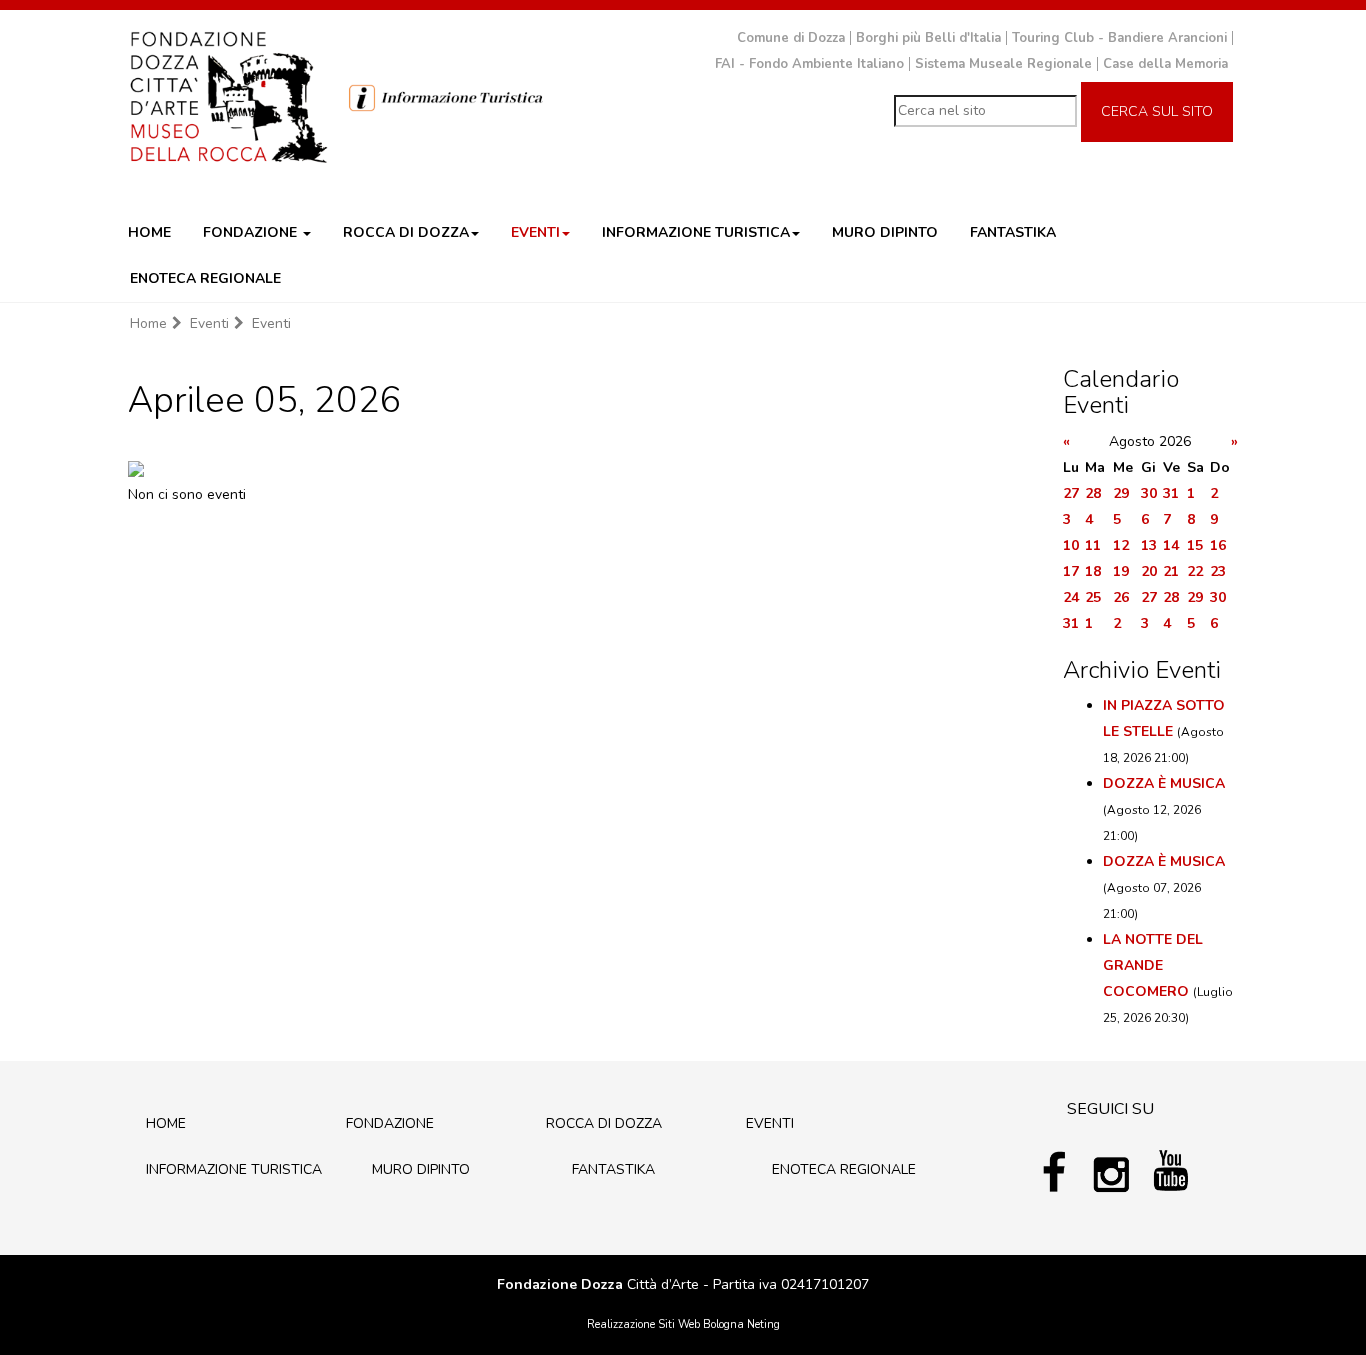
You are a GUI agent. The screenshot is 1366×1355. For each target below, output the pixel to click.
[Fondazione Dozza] (228, 95)
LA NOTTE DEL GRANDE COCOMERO (1153, 965)
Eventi (209, 323)
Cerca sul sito (1157, 111)
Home (148, 323)
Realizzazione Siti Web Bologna (665, 1324)
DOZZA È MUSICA (1164, 783)
